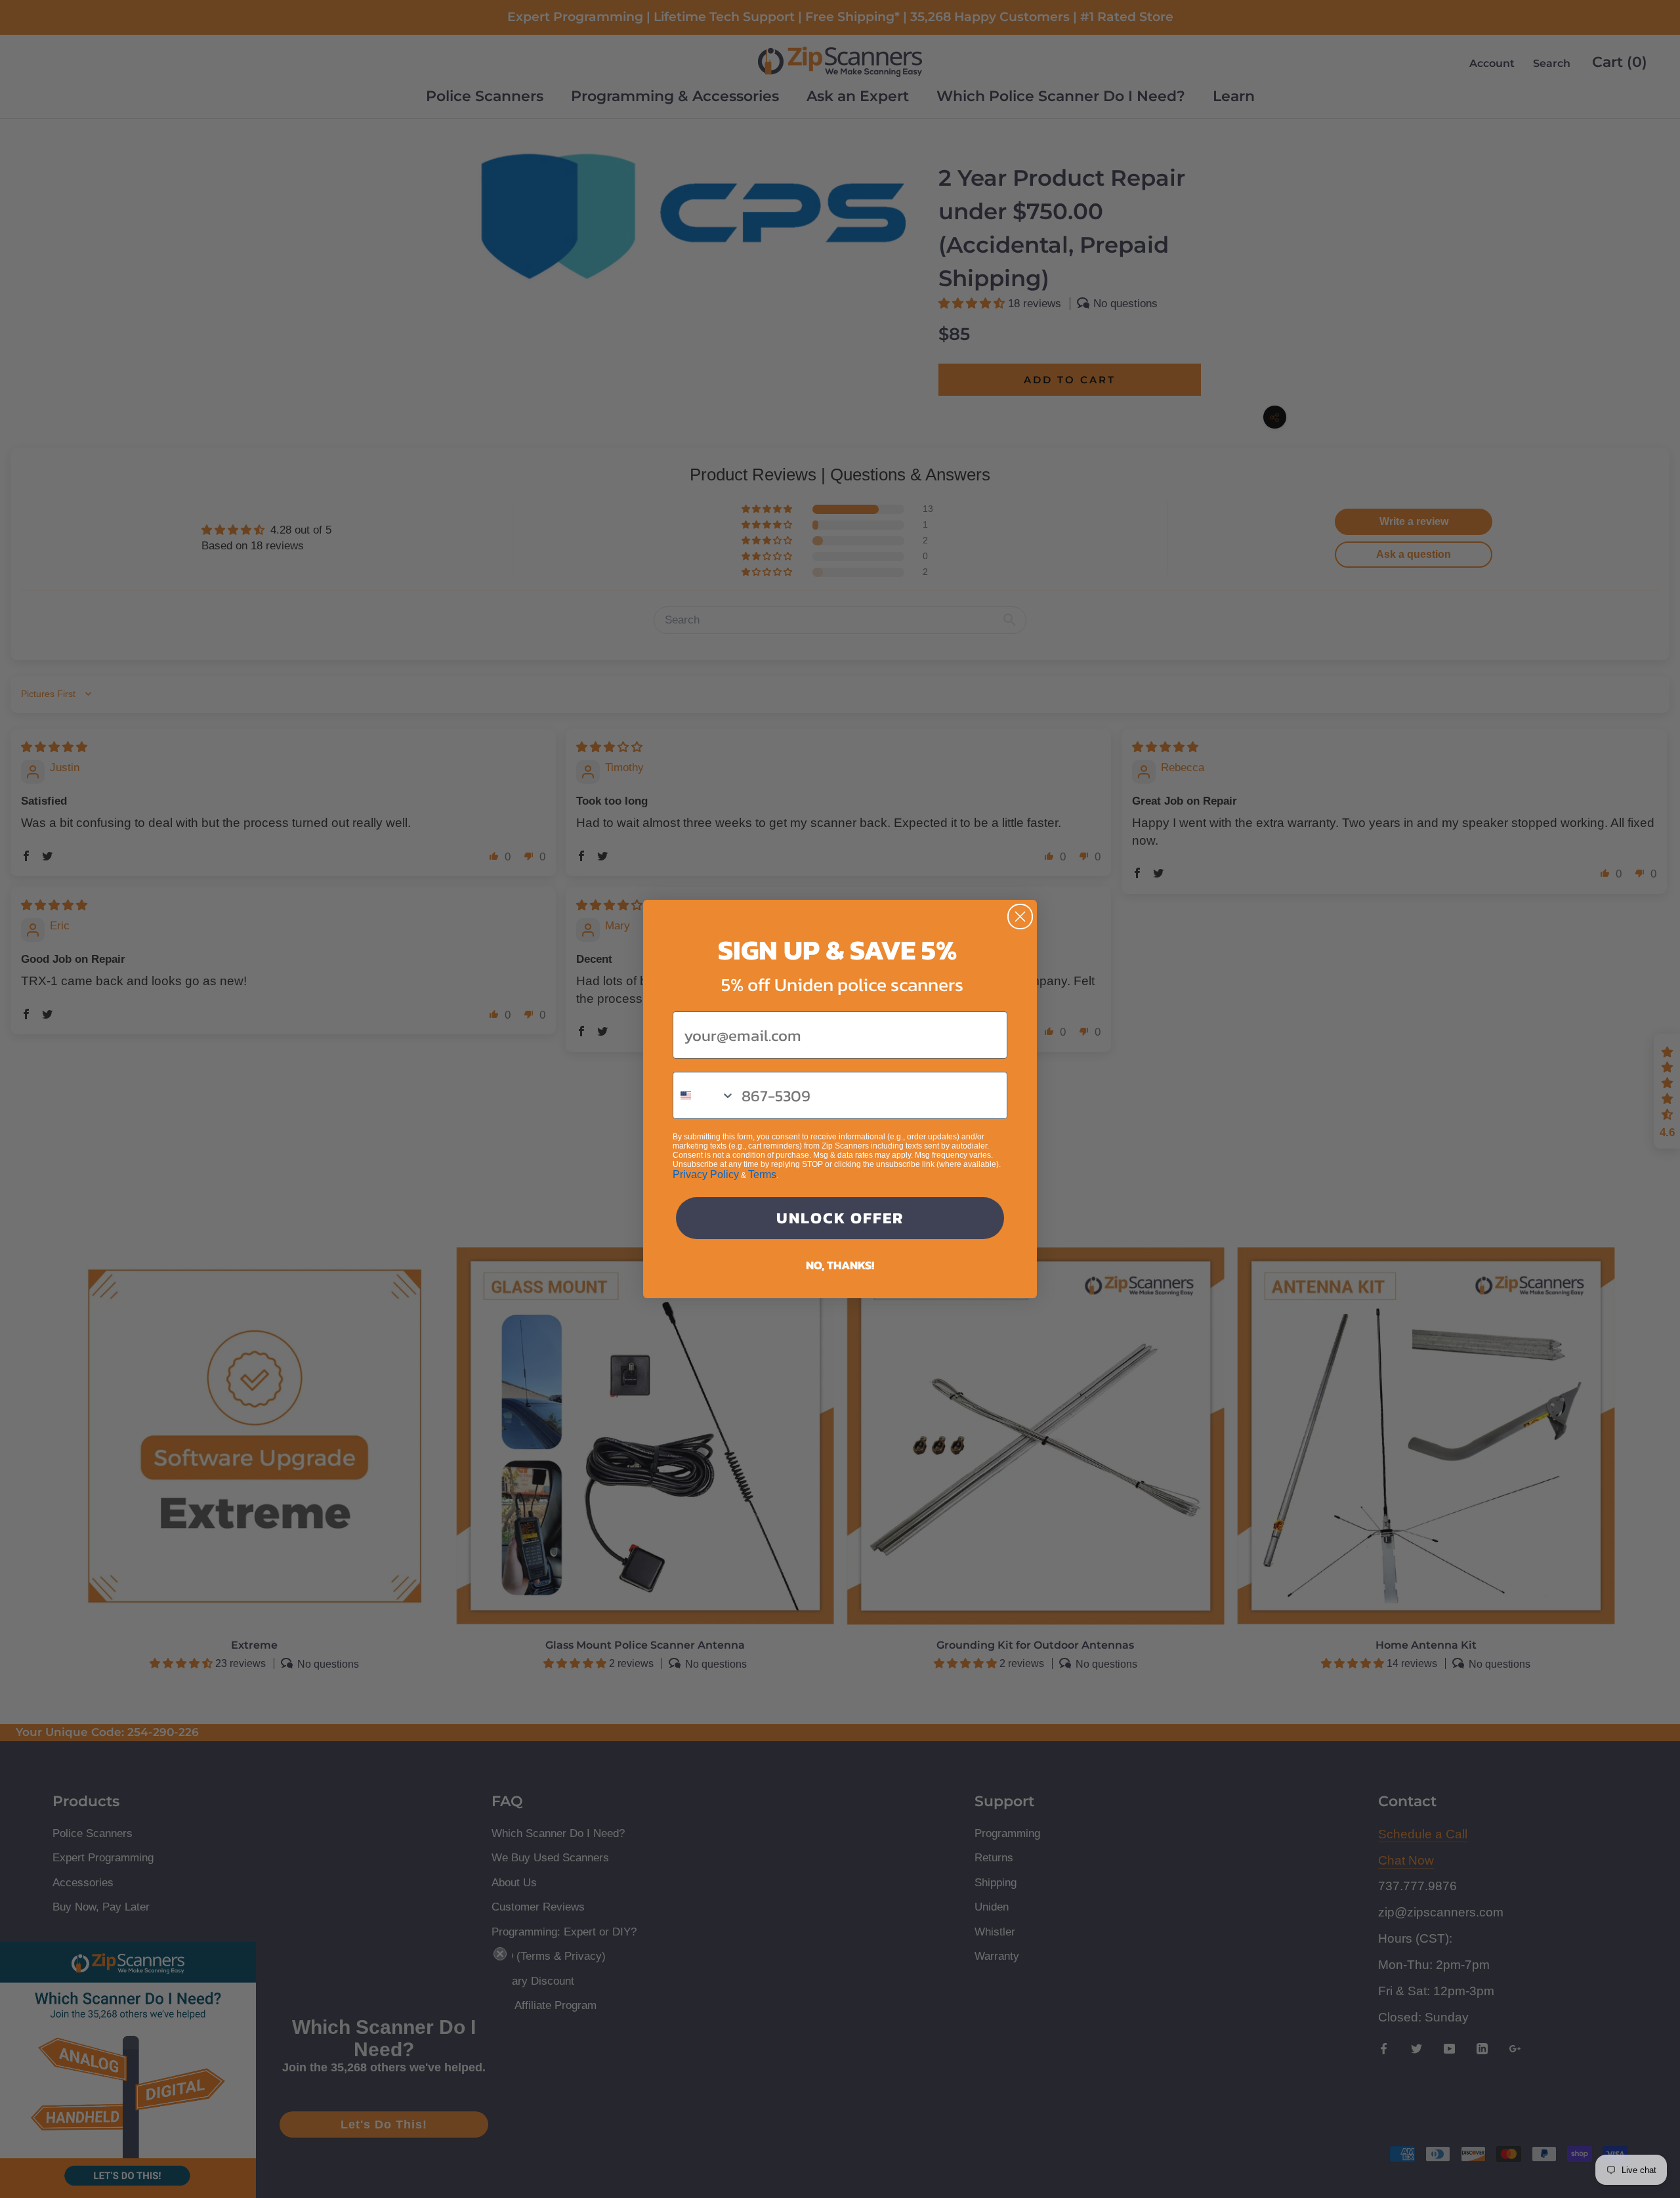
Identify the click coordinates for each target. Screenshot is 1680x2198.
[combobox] (704, 1095)
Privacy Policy (706, 1174)
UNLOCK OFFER (840, 1218)
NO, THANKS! (840, 1265)
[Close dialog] (1020, 917)
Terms (762, 1174)
